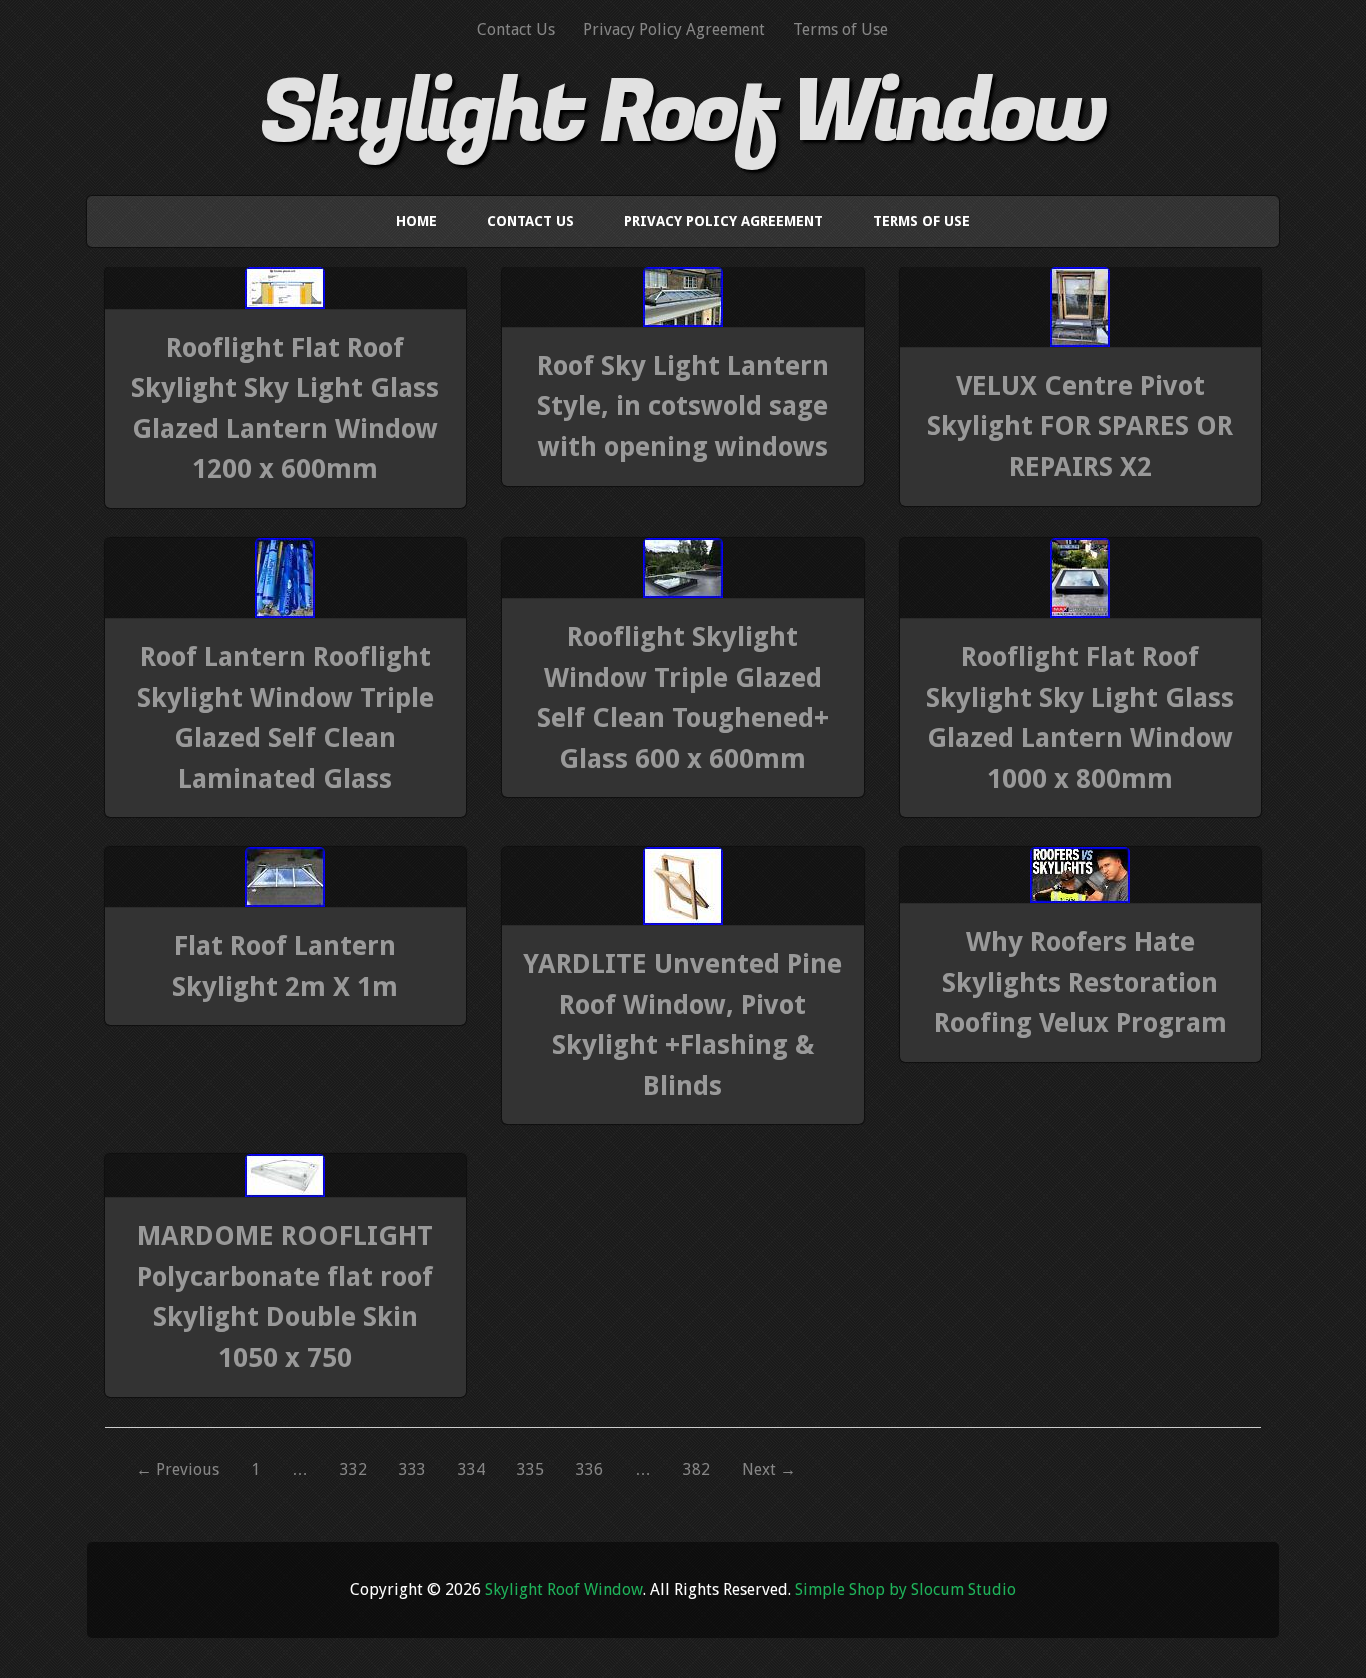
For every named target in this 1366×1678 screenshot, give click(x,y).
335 (530, 1469)
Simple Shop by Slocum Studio (905, 1589)
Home (416, 221)
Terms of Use (840, 29)
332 (353, 1469)
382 (696, 1469)
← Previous (177, 1469)
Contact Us (516, 29)
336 (589, 1469)
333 (412, 1469)
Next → (769, 1469)
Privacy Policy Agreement (674, 29)
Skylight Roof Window (682, 113)
